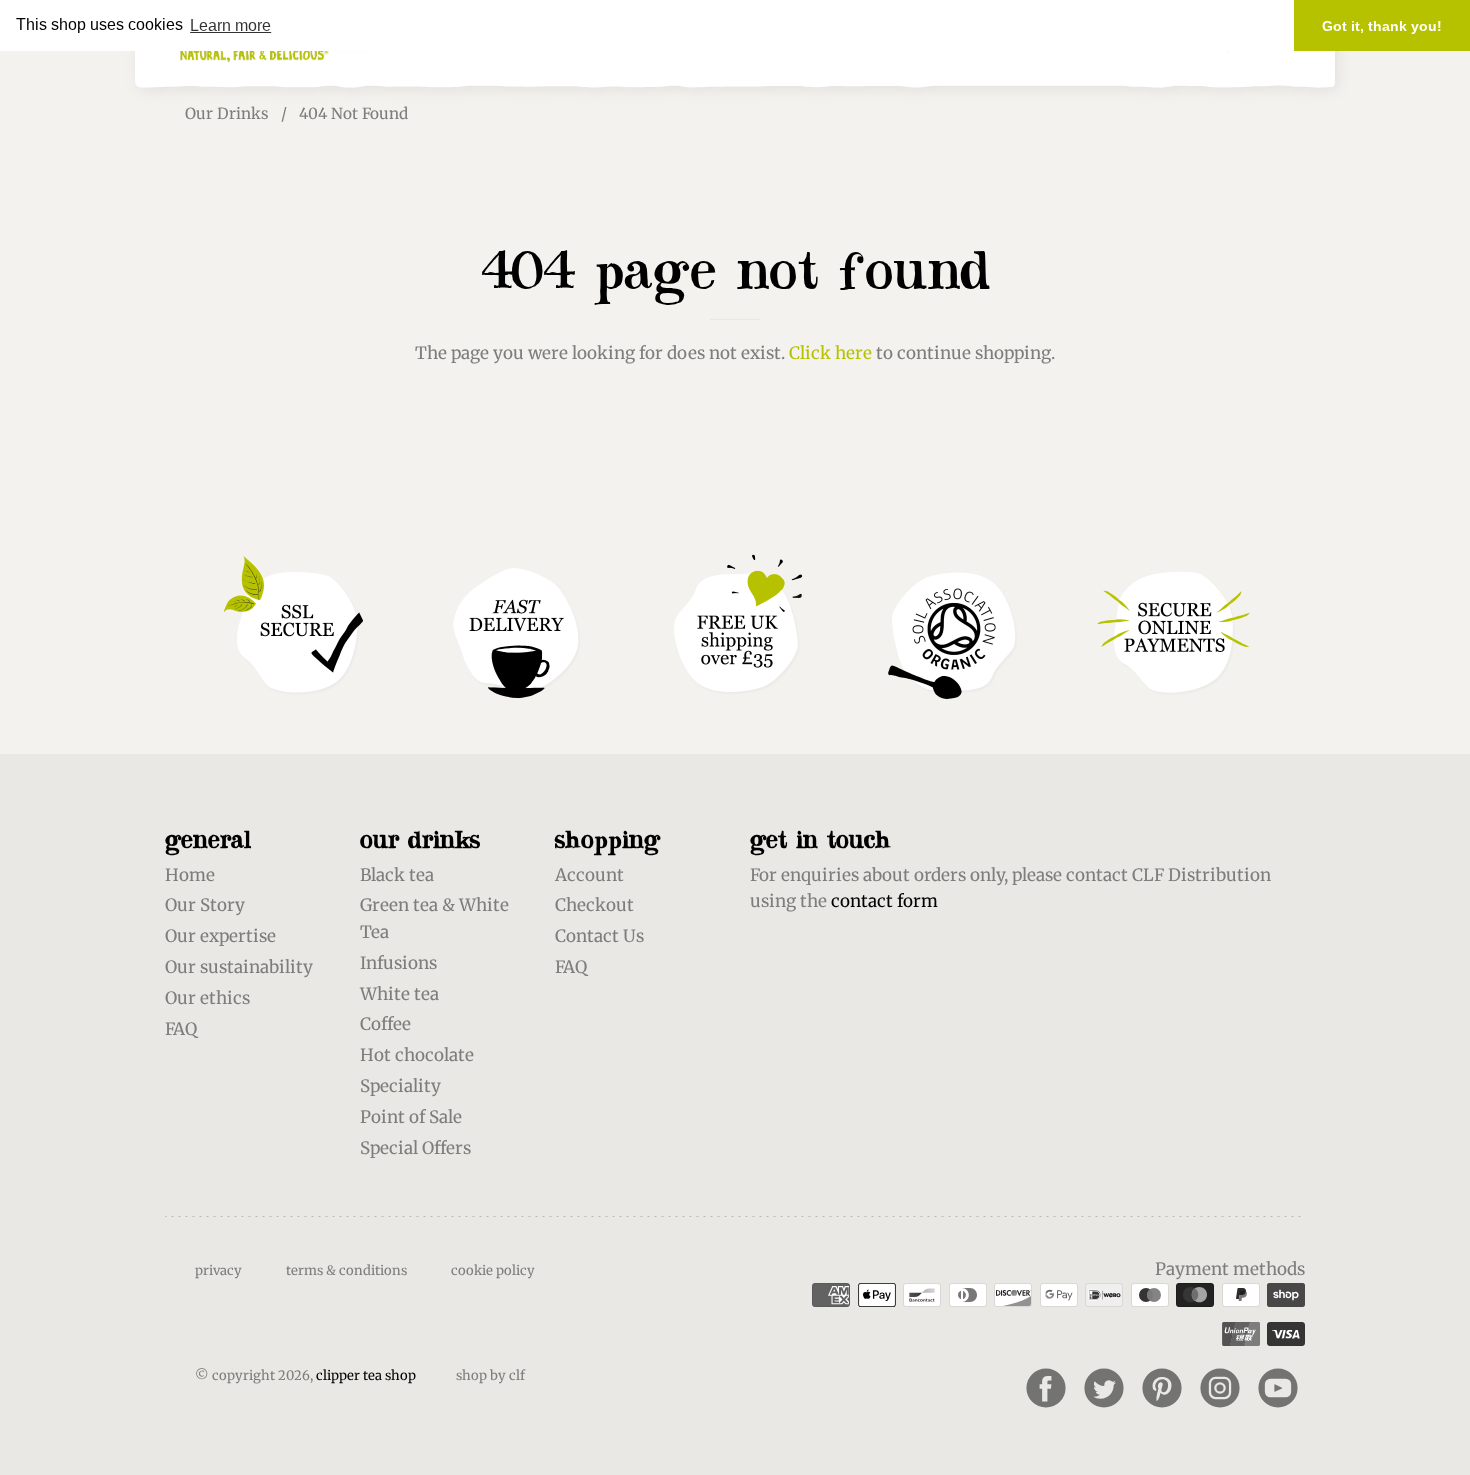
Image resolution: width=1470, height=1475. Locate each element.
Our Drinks (227, 113)
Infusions (398, 963)
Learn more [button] (230, 25)
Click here (830, 353)
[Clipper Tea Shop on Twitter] (1104, 1388)
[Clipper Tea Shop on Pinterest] (1162, 1388)
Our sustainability (239, 967)
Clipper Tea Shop (366, 1375)
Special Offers (415, 1148)
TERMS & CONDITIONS (346, 1270)
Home (190, 875)
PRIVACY (218, 1270)
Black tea (397, 875)
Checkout (594, 905)
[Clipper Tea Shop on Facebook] (1046, 1388)
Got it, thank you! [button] (1382, 26)
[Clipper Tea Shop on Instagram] (1220, 1388)
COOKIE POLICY (493, 1270)
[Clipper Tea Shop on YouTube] (1278, 1388)
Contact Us (599, 936)
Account (589, 875)
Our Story (205, 905)
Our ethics (207, 998)
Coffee (385, 1024)
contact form (884, 901)
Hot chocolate (417, 1055)
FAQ (181, 1029)
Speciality (400, 1086)
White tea (399, 994)
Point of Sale (411, 1117)
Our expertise (220, 936)
